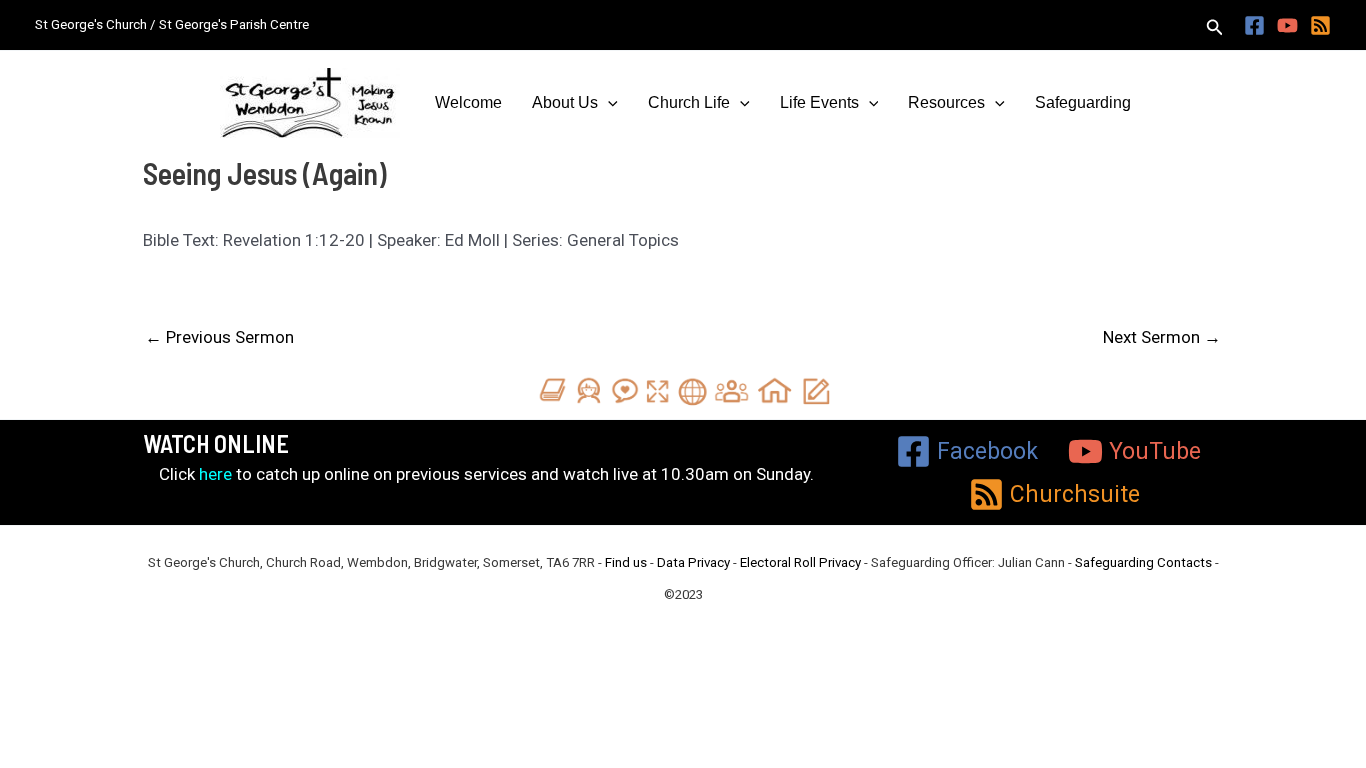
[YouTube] (1287, 25)
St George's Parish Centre (234, 24)
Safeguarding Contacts (1143, 562)
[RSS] (1320, 25)
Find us (626, 562)
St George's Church (91, 24)
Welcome (468, 102)
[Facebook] (1254, 25)
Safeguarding (1083, 102)
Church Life (689, 102)
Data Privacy (693, 562)
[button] (1215, 27)
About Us (565, 102)
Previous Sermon (219, 337)
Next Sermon (1162, 337)
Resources (946, 102)
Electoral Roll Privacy (800, 562)
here (215, 474)
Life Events (819, 102)
